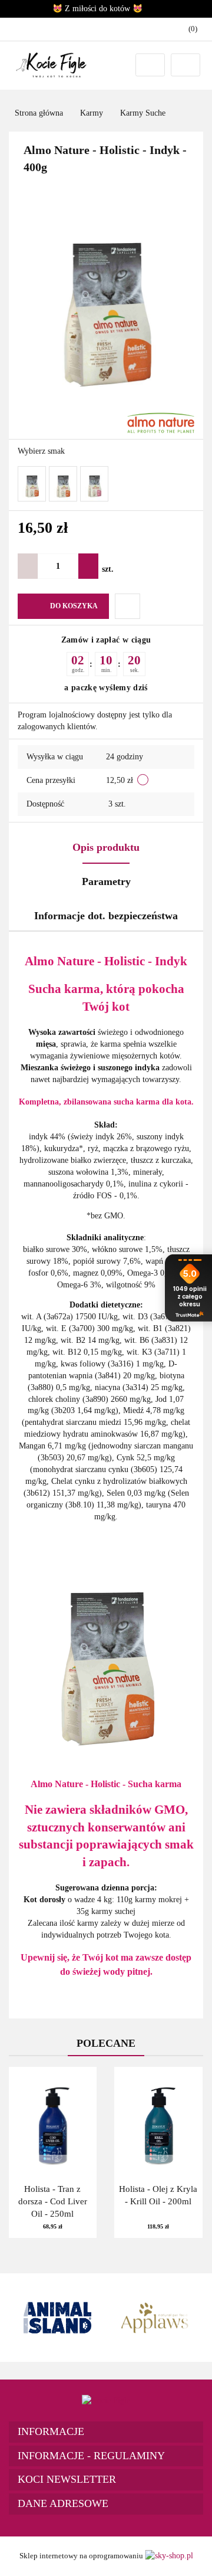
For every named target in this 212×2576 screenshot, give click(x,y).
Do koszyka (74, 606)
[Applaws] (155, 2318)
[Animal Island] (57, 2318)
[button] (106, 2432)
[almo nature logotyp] (161, 422)
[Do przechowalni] (127, 606)
